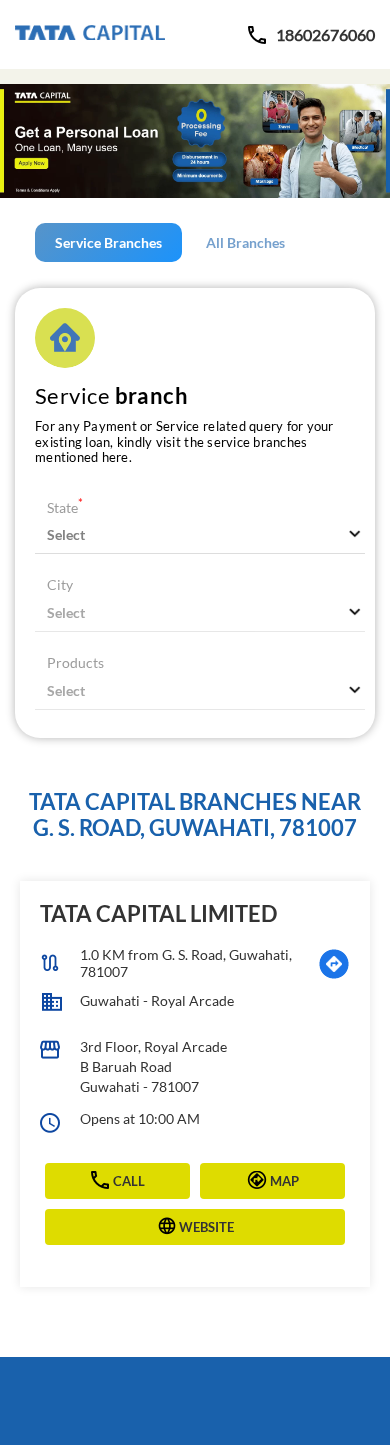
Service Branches (108, 242)
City (60, 584)
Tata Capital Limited (158, 913)
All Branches (245, 242)
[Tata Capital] (90, 34)
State (65, 507)
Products (75, 662)
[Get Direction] (334, 964)
